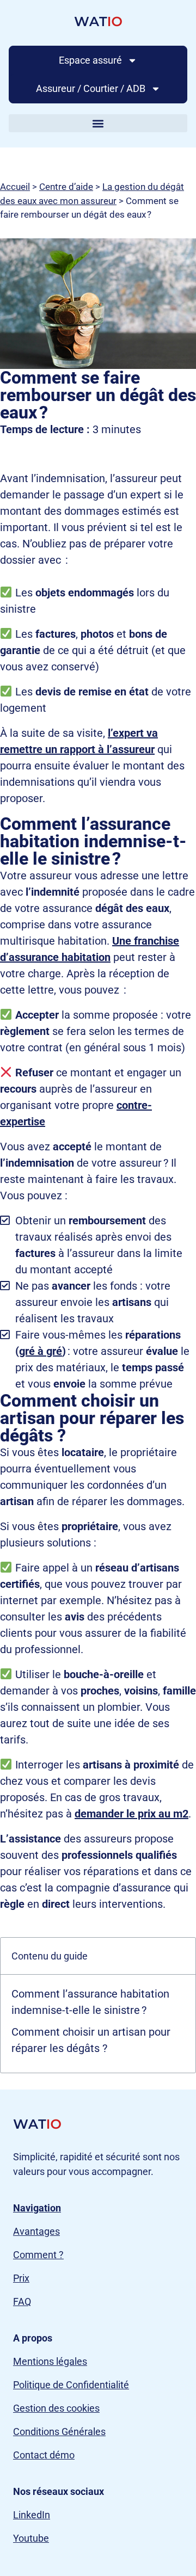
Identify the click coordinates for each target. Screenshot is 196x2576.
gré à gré (41, 1351)
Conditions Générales (59, 2432)
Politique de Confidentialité (71, 2385)
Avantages (36, 2231)
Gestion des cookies (56, 2408)
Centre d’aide (66, 187)
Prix (21, 2278)
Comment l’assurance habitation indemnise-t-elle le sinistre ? (90, 2002)
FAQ (22, 2301)
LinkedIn (32, 2515)
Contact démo (44, 2455)
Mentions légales (50, 2361)
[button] (98, 123)
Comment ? (38, 2255)
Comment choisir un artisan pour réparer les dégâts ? (91, 2040)
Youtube (31, 2538)
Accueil (15, 187)
